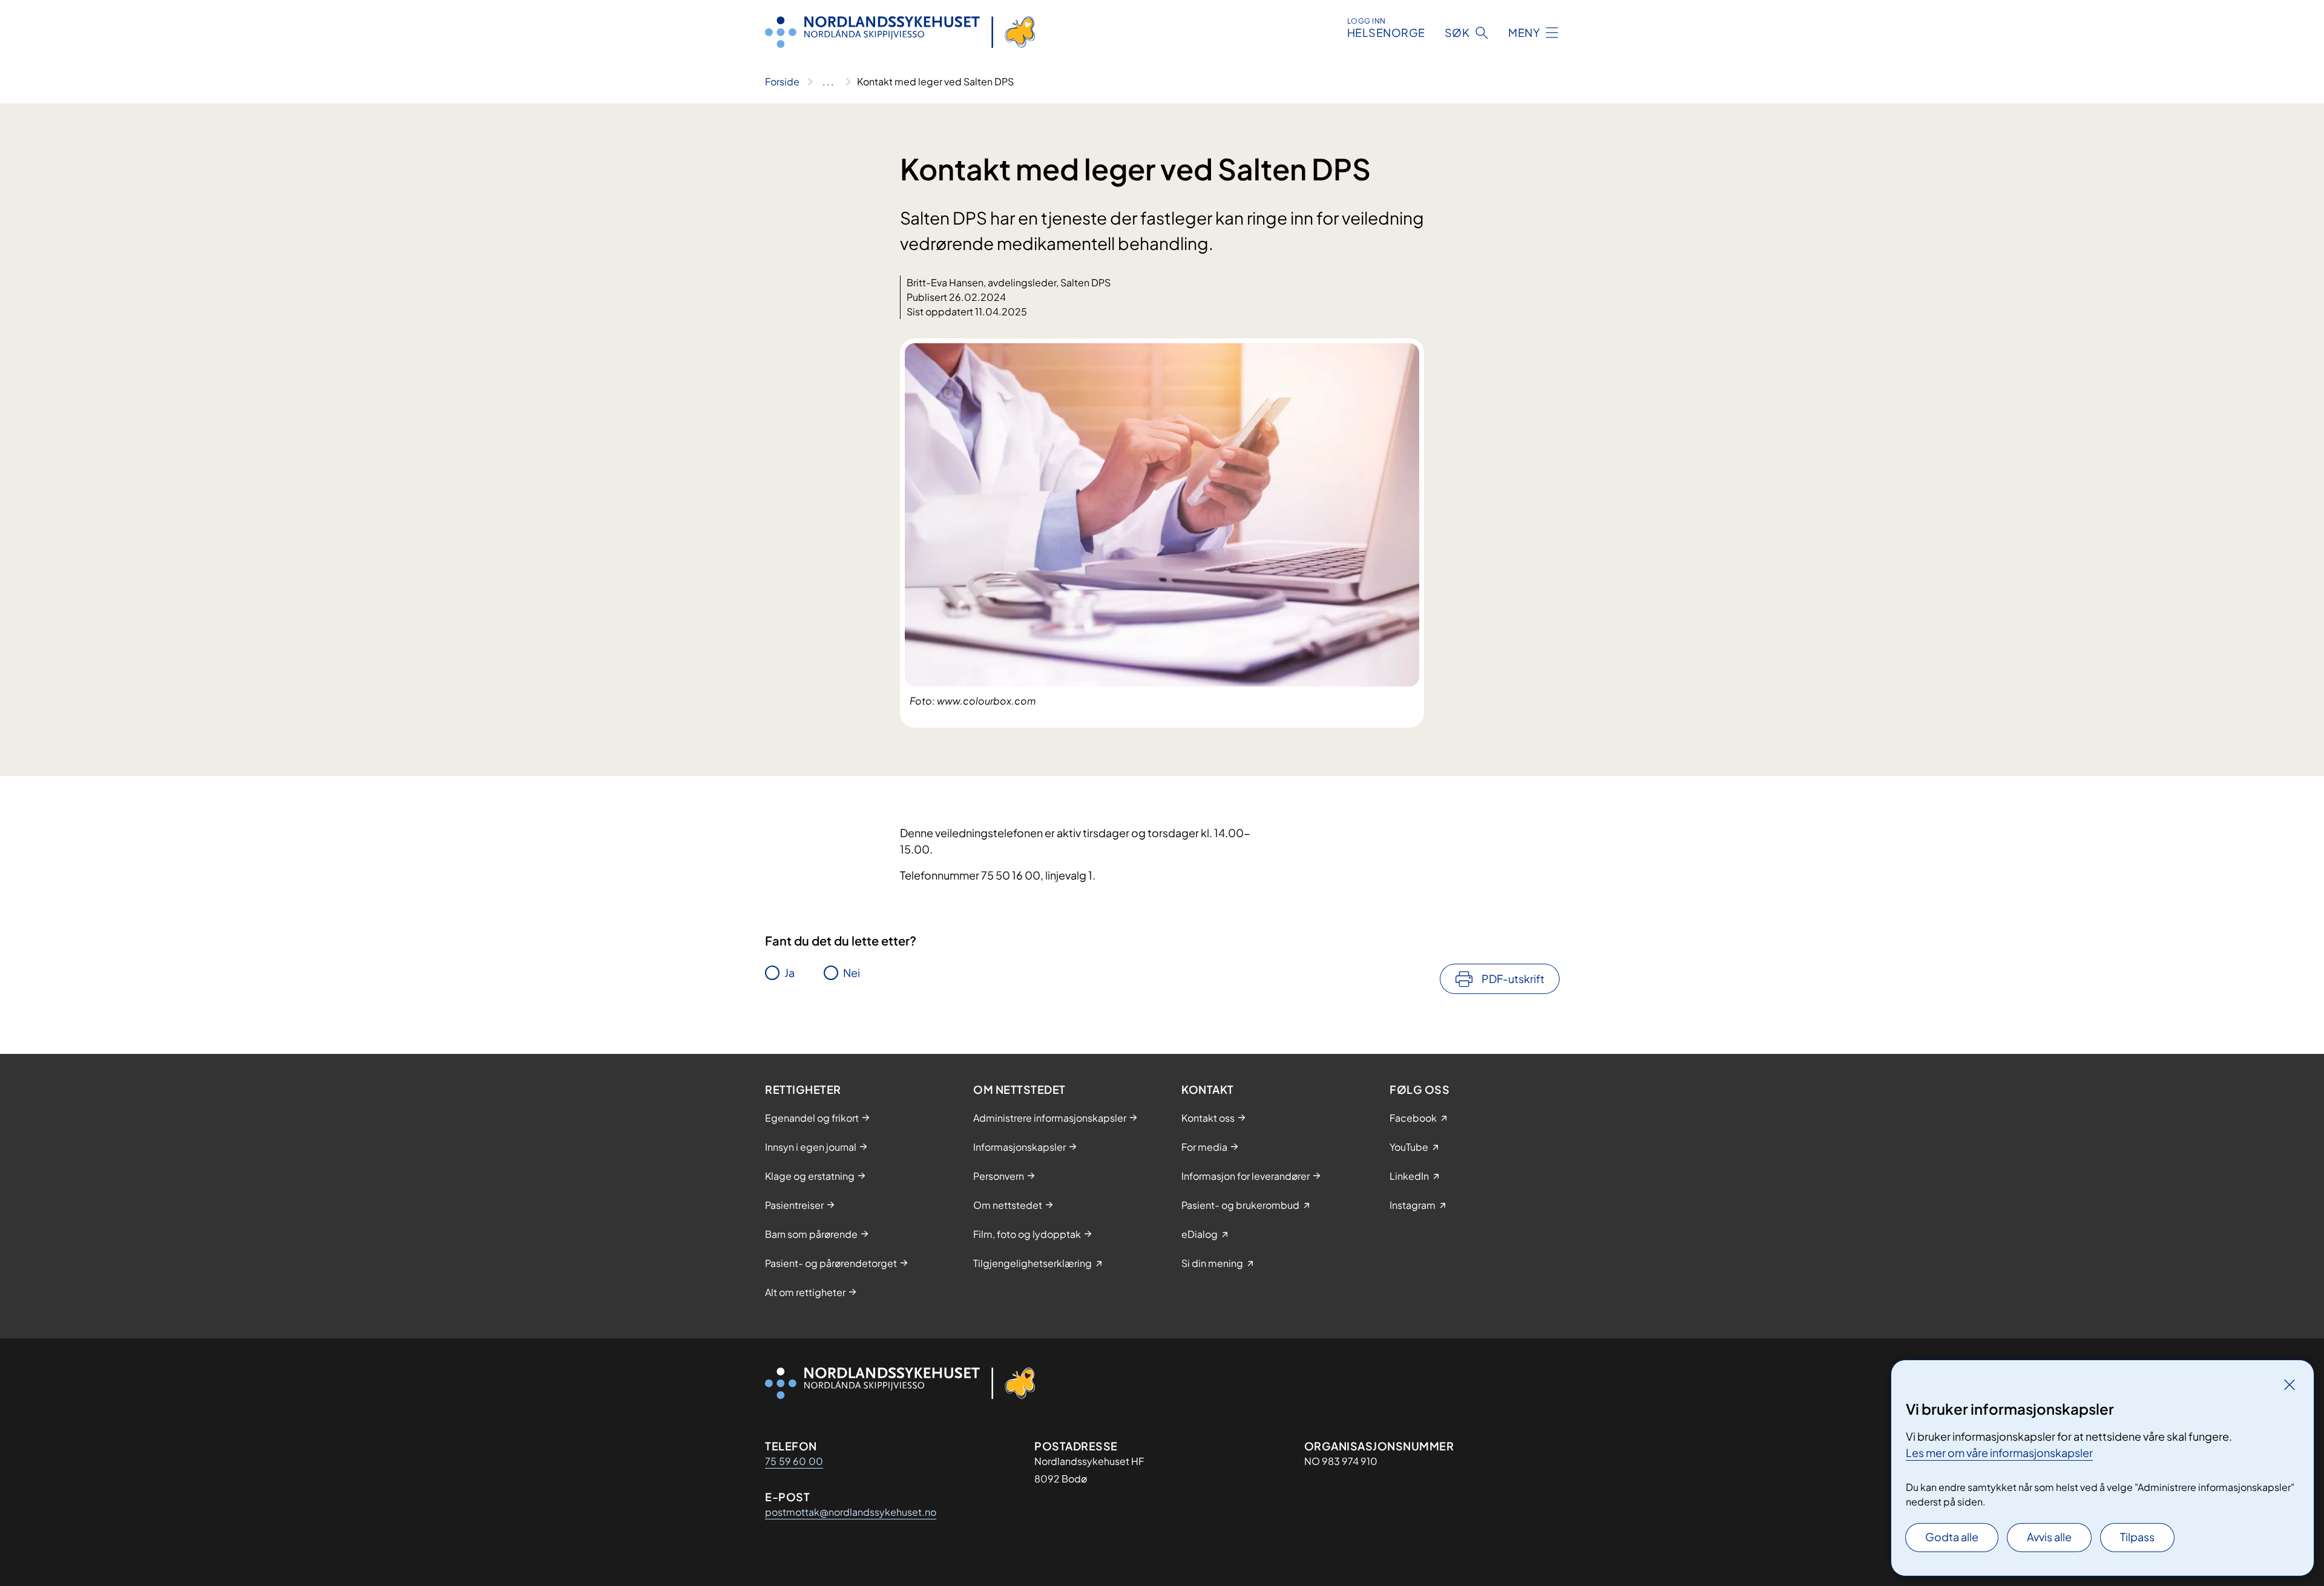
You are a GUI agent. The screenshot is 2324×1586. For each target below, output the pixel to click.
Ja (789, 972)
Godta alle (1952, 1537)
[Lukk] (2290, 1384)
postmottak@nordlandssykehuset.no (851, 1512)
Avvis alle (2049, 1537)
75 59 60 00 (794, 1461)
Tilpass (2137, 1537)
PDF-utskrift (1513, 979)
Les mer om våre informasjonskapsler (1999, 1453)
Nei (852, 972)
